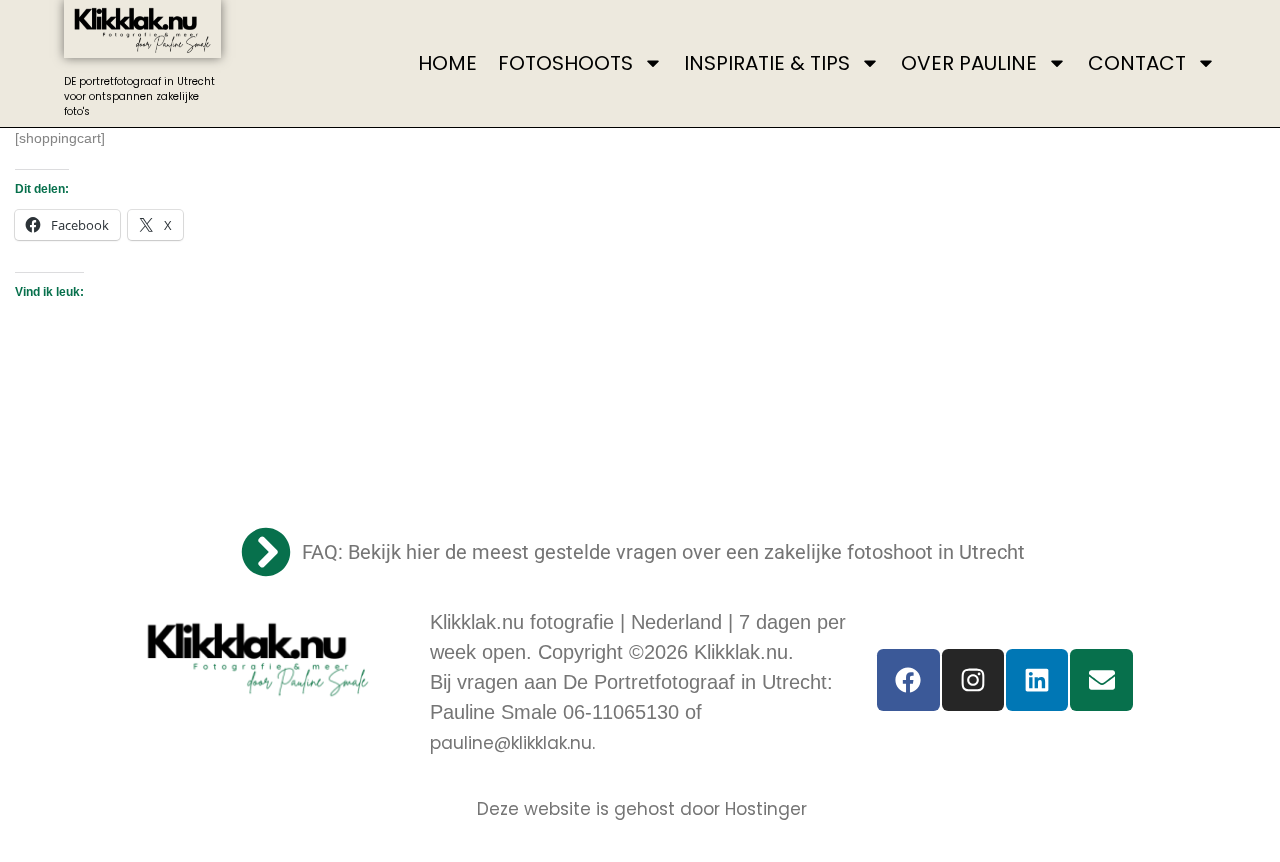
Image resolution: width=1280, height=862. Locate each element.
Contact (1137, 63)
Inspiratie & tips (767, 63)
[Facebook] (908, 680)
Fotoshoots (565, 63)
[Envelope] (1101, 680)
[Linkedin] (1037, 680)
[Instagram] (973, 680)
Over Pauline (969, 63)
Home (447, 63)
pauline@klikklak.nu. (512, 743)
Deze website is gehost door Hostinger (642, 809)
